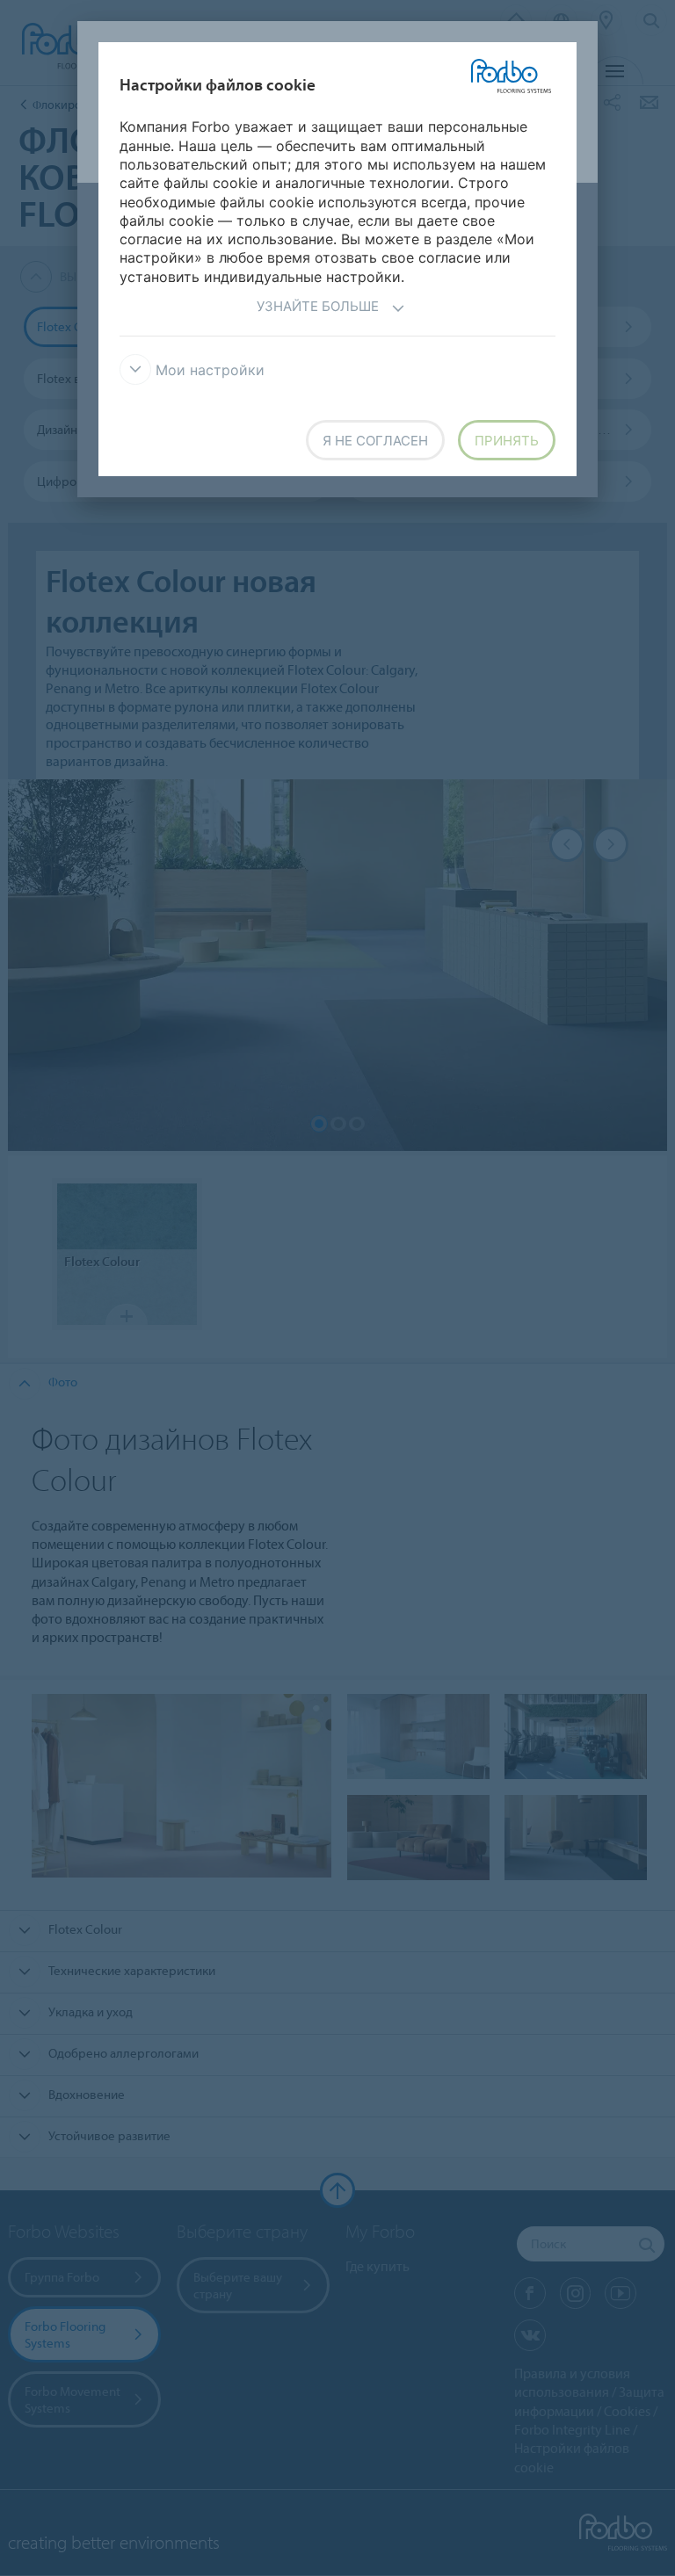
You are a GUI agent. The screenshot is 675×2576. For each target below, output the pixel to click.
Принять (507, 441)
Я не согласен (375, 441)
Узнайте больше (318, 306)
